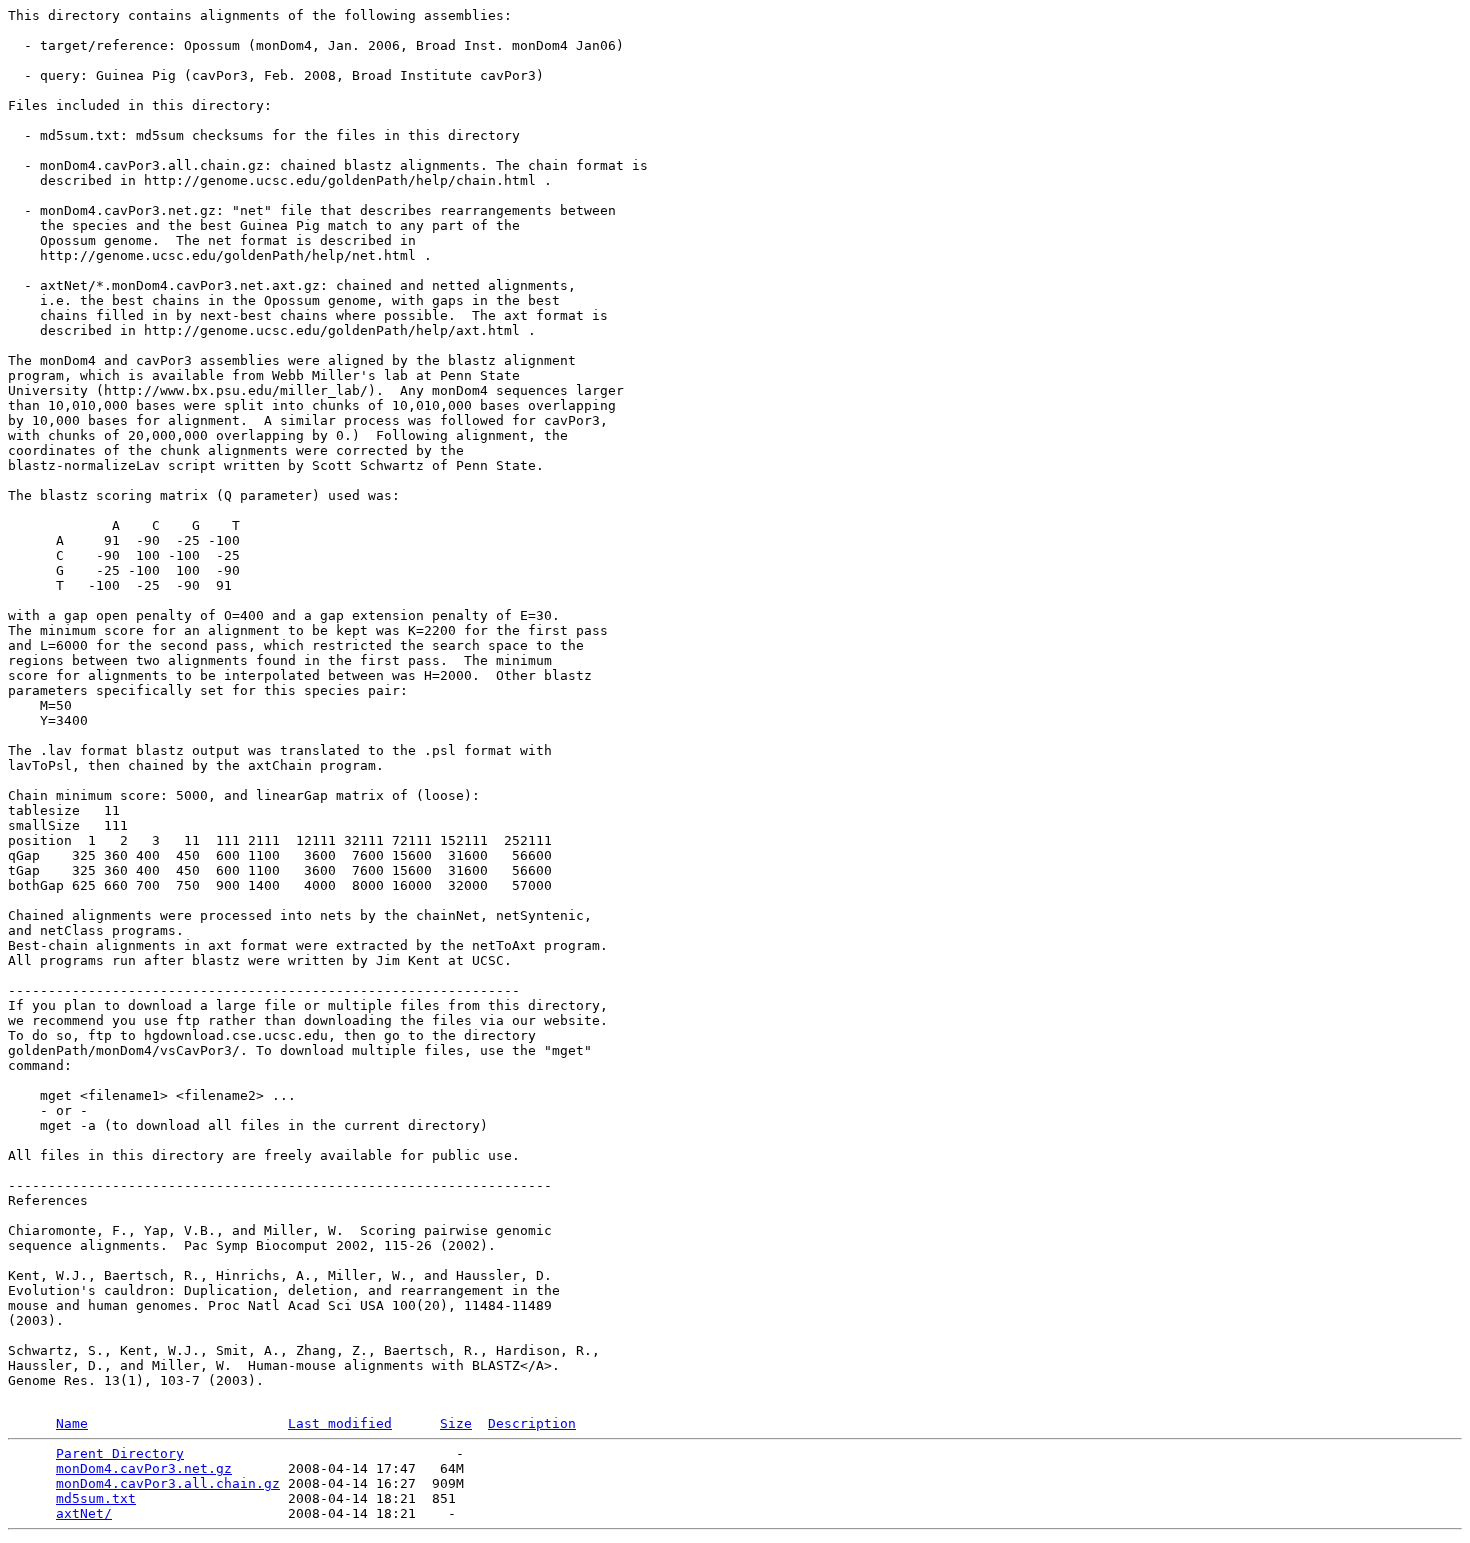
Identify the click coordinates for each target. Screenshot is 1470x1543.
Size (456, 1423)
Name (72, 1423)
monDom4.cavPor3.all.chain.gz (168, 1483)
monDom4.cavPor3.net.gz (144, 1468)
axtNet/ (84, 1513)
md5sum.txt (96, 1498)
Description (532, 1423)
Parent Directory (120, 1453)
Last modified (340, 1423)
